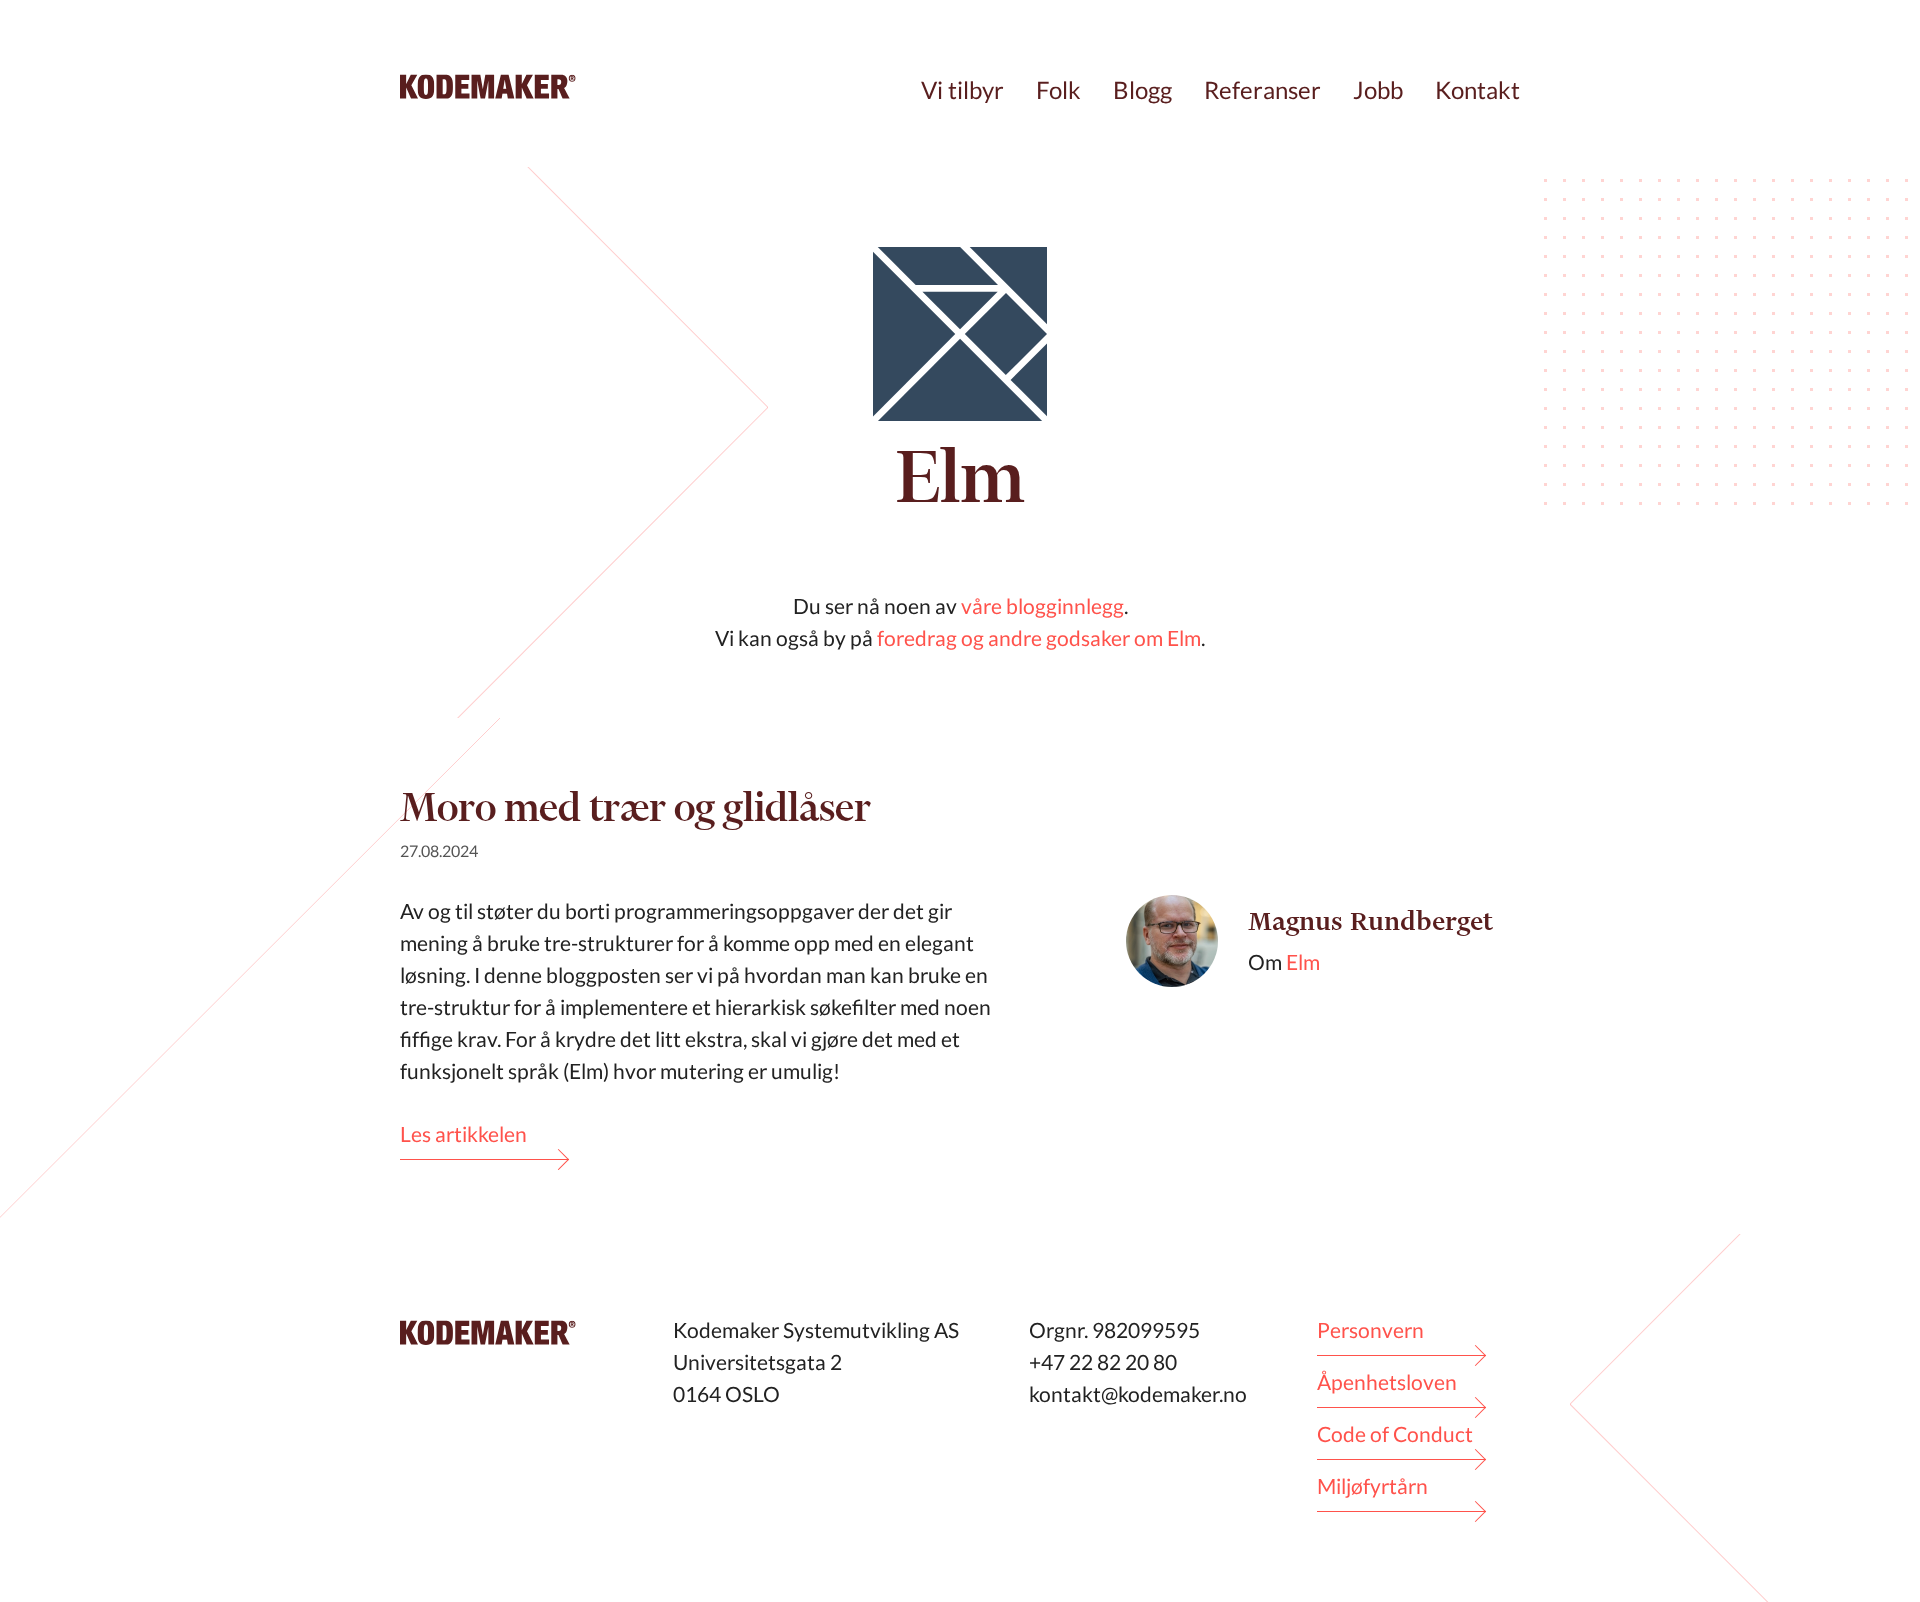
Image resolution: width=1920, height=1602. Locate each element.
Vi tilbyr (962, 89)
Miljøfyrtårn (1372, 1485)
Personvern (1370, 1329)
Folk (1058, 89)
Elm (1303, 961)
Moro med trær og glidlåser (635, 806)
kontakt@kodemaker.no (1138, 1393)
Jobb (1378, 89)
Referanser (1262, 89)
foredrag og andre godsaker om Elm (1039, 637)
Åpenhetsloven (1387, 1381)
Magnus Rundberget (1370, 921)
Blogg (1142, 89)
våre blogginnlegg (1042, 605)
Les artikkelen (463, 1133)
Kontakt (1477, 89)
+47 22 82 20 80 (1103, 1361)
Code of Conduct (1395, 1433)
